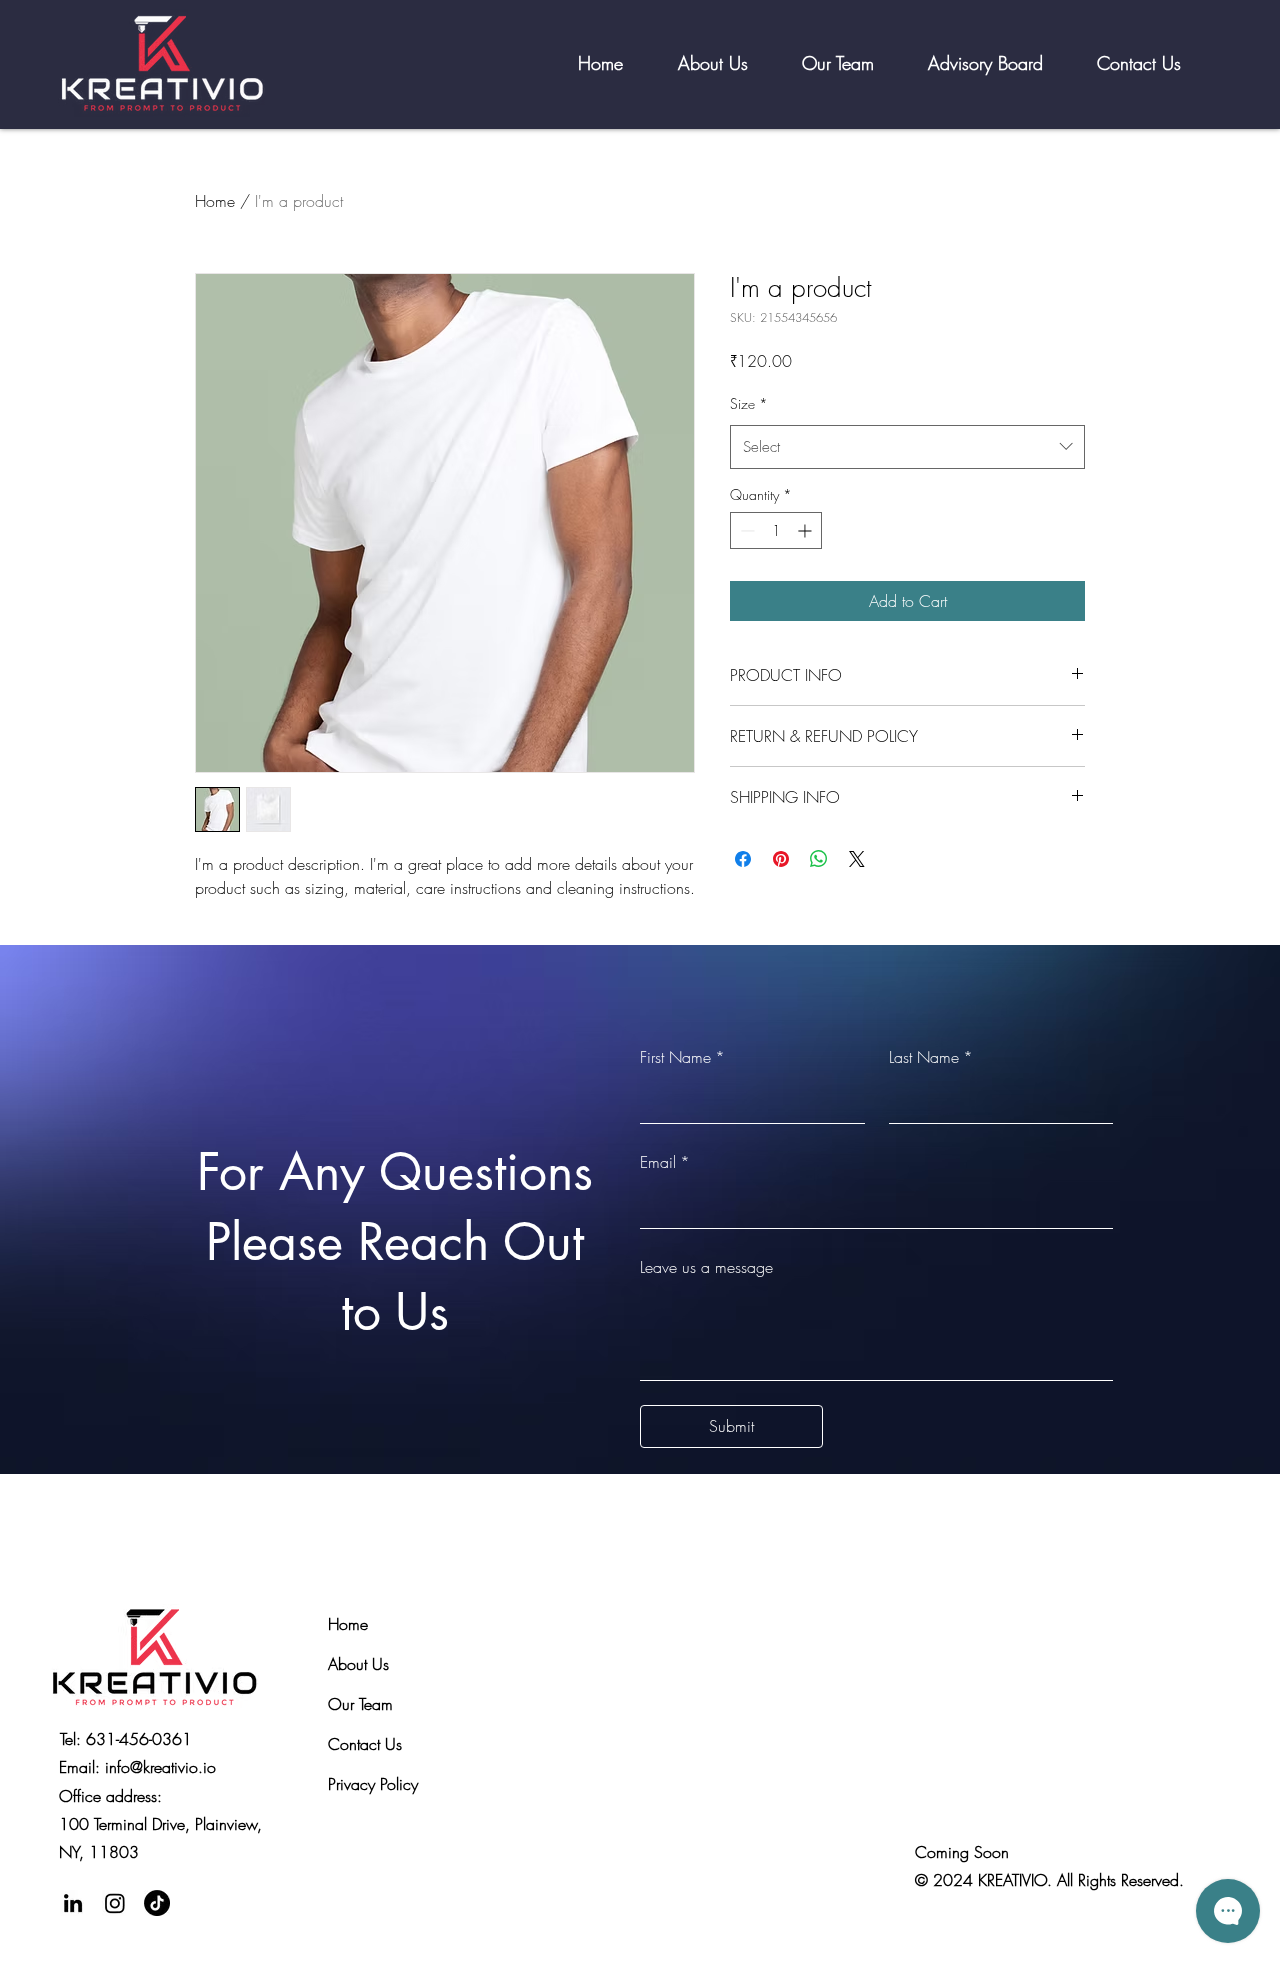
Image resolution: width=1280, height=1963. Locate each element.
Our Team (360, 1704)
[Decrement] (745, 530)
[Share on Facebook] (743, 859)
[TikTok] (157, 1903)
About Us (358, 1664)
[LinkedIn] (73, 1903)
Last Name (931, 1057)
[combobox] (907, 447)
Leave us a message (706, 1267)
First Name (682, 1057)
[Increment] (806, 530)
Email (665, 1162)
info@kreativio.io (160, 1767)
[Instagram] (115, 1903)
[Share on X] (857, 859)
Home (215, 201)
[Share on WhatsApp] (819, 859)
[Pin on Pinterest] (781, 859)
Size (749, 403)
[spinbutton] (776, 530)
